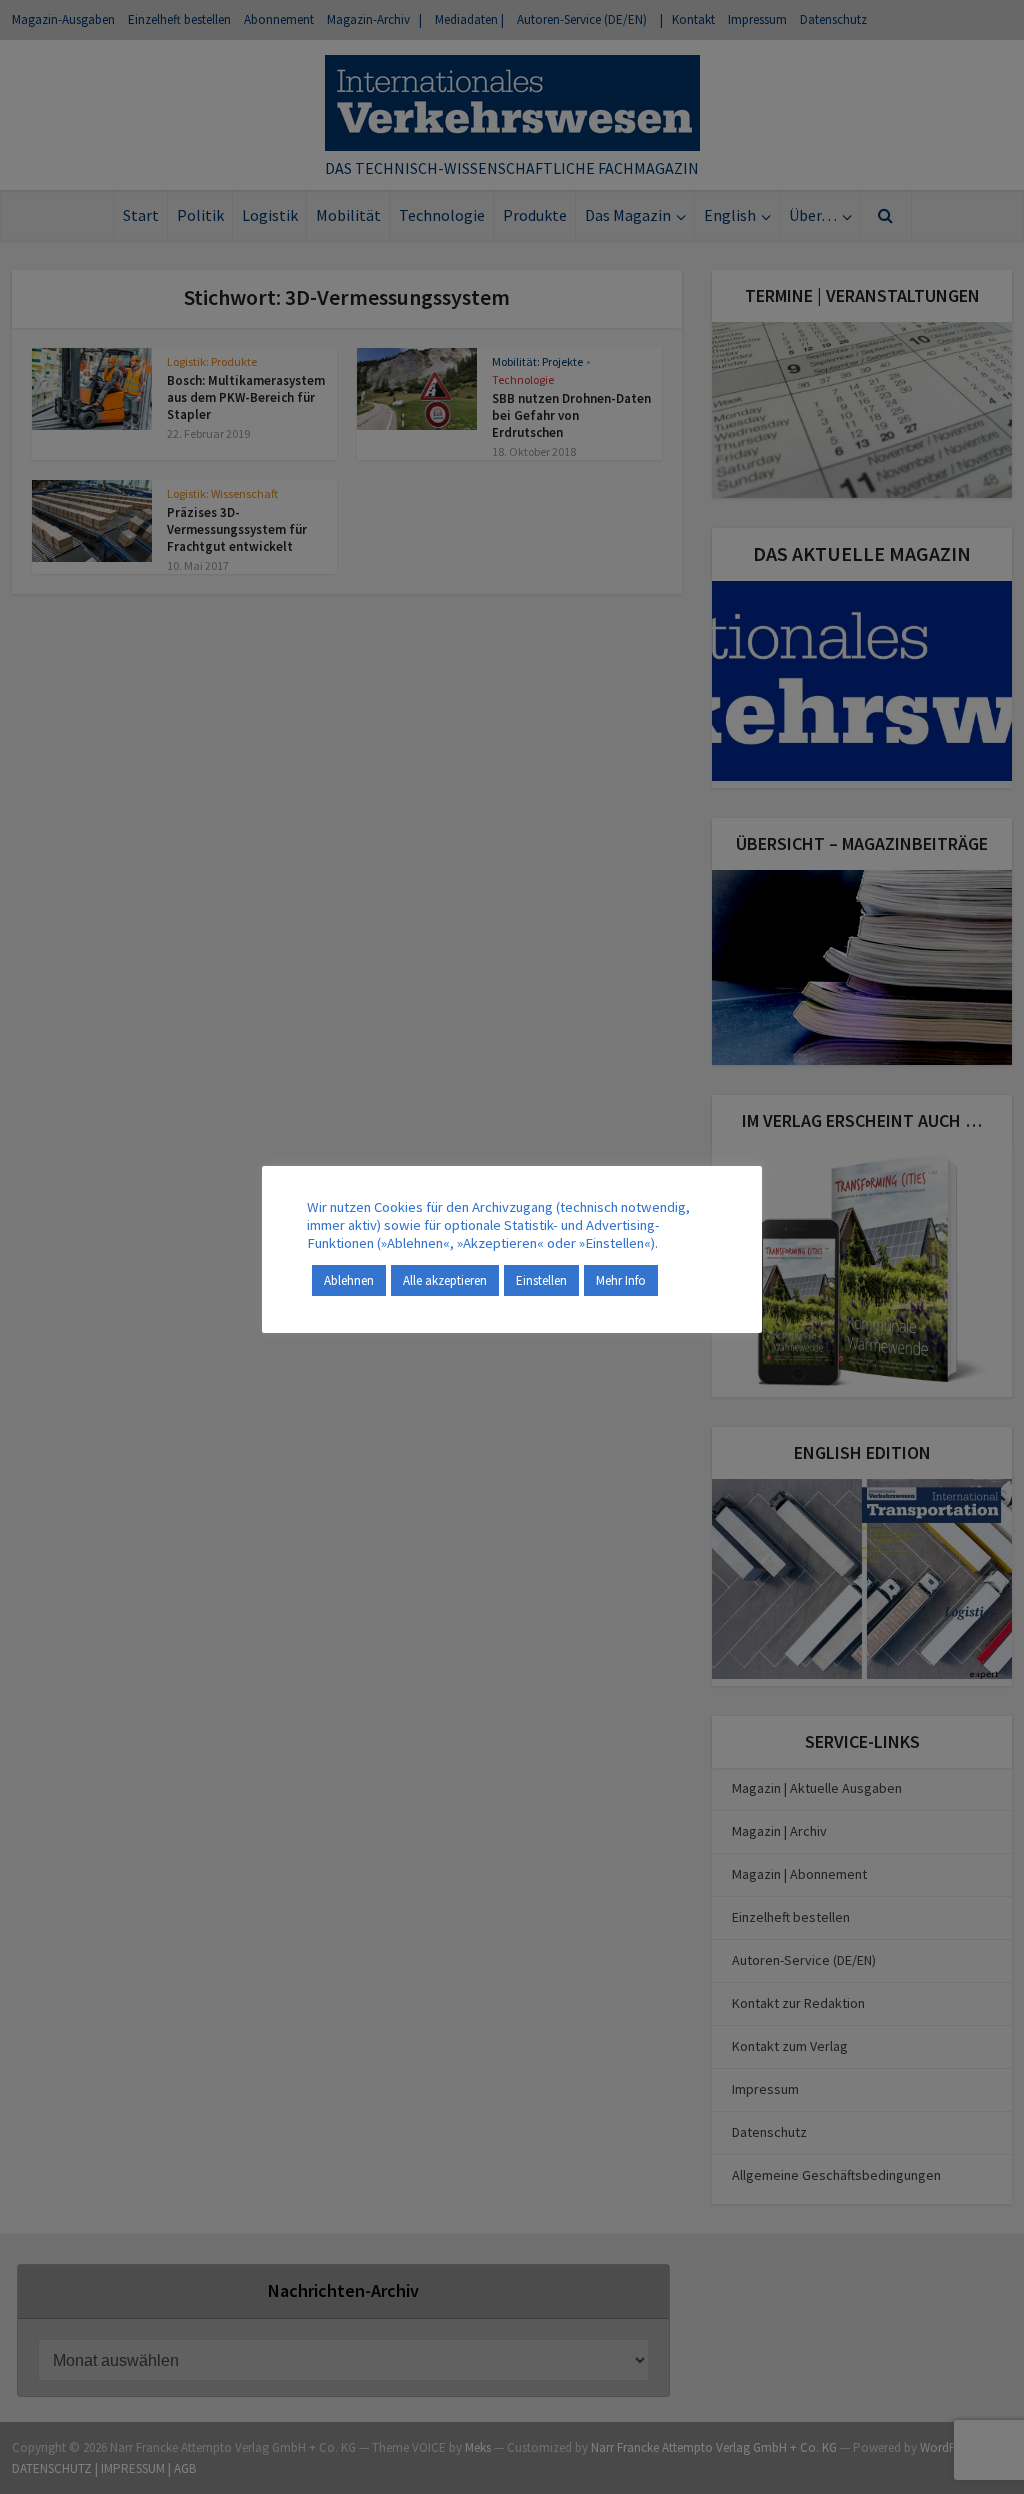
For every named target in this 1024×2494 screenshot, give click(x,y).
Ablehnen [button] (349, 1280)
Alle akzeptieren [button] (445, 1280)
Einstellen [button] (541, 1280)
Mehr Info (621, 1280)
